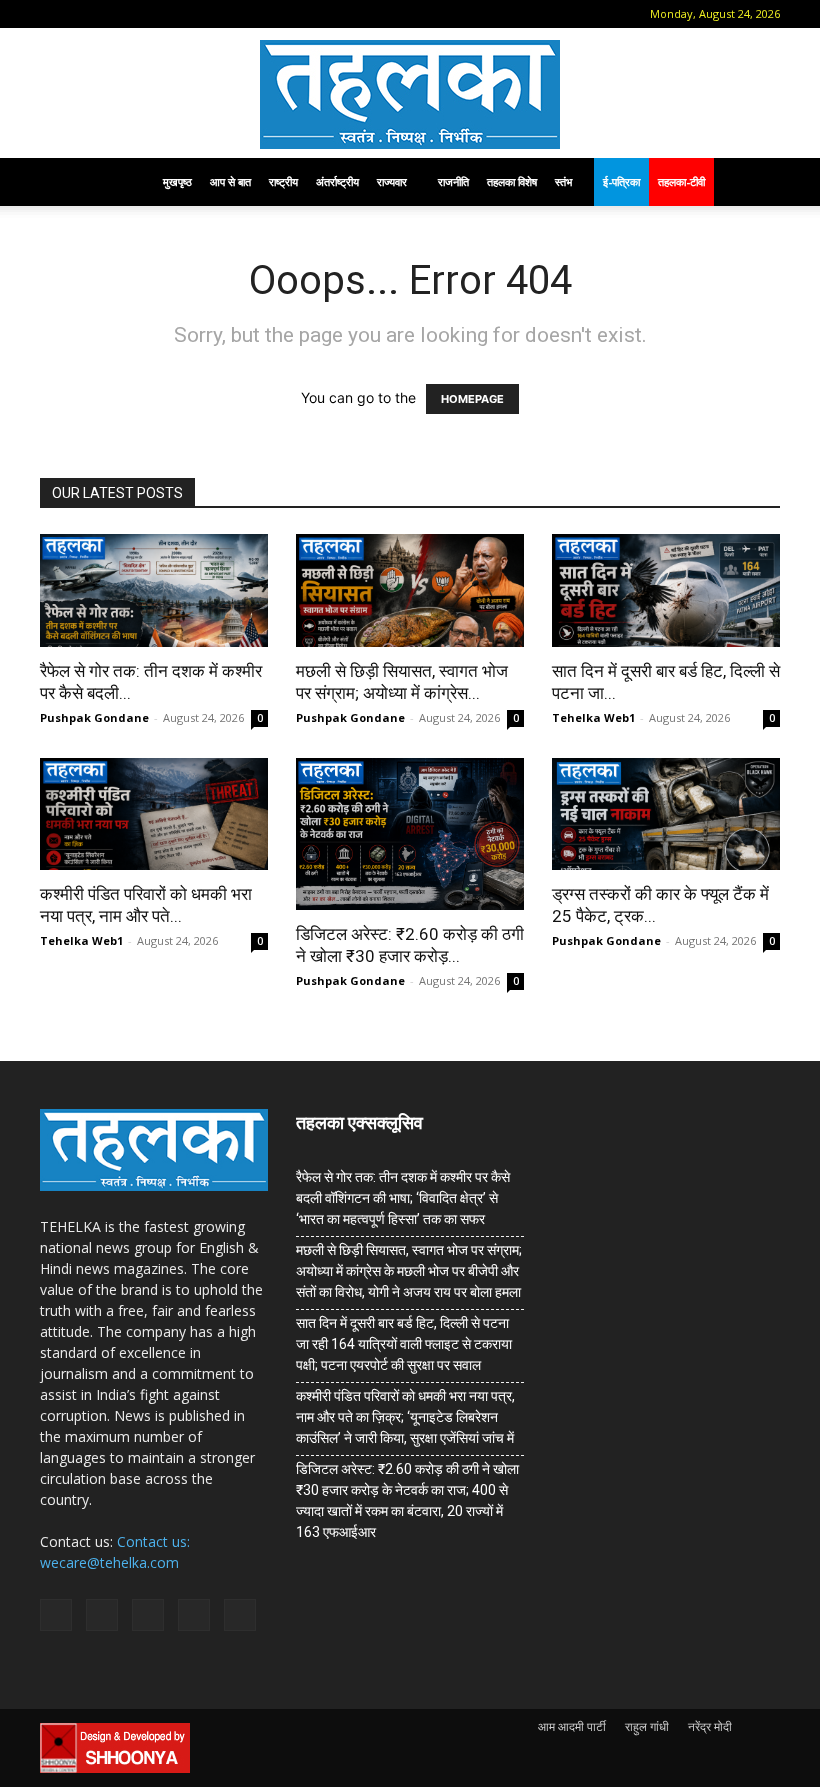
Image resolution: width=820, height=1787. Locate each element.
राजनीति (453, 181)
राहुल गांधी (647, 1726)
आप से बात (230, 181)
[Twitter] (184, 14)
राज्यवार (392, 181)
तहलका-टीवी (681, 181)
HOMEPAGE (472, 399)
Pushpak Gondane (94, 717)
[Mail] (118, 14)
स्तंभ (563, 181)
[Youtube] (217, 14)
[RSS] (151, 14)
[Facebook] (85, 14)
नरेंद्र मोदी (710, 1726)
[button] (55, 13)
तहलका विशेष (512, 181)
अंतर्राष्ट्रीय (337, 181)
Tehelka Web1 (593, 717)
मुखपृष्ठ (177, 181)
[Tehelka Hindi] (410, 94)
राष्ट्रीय (283, 181)
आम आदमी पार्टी (572, 1726)
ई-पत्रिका (621, 181)
